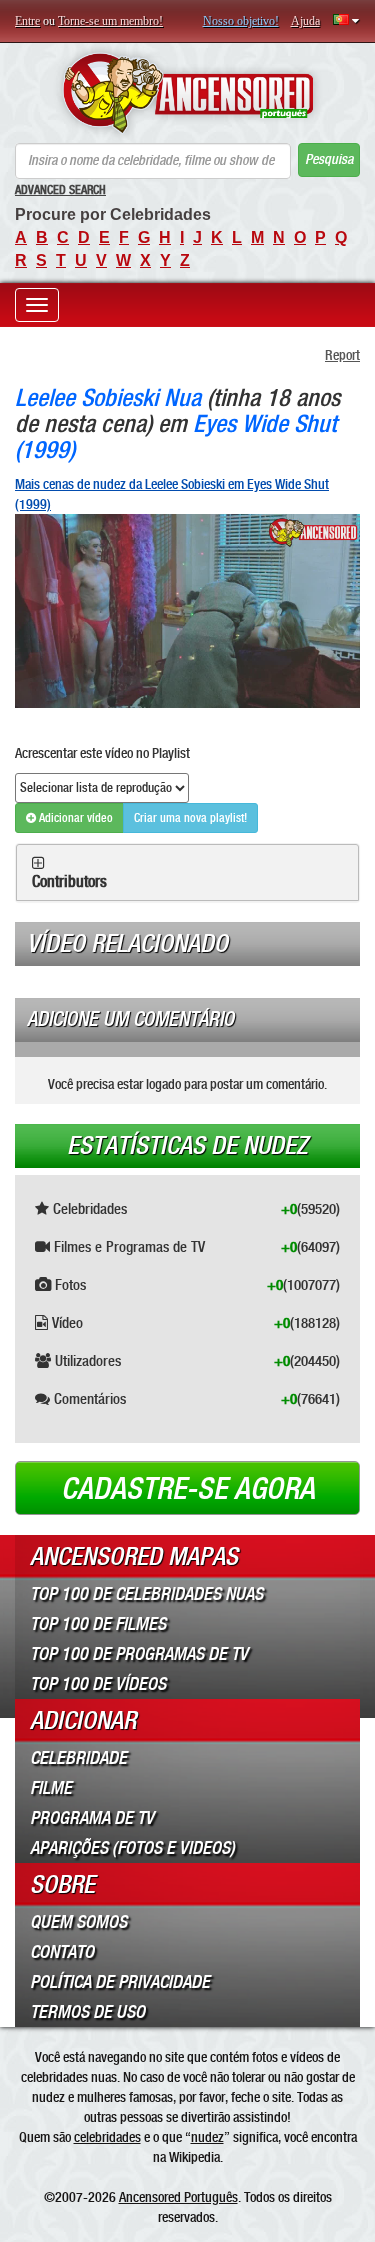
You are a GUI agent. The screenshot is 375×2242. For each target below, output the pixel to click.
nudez (207, 2137)
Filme (51, 1788)
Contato (62, 1952)
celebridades (107, 2137)
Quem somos (78, 1922)
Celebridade (78, 1758)
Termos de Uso (87, 2012)
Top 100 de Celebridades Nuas (146, 1594)
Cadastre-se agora (188, 1489)
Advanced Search (60, 190)
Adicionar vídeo (74, 818)
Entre (27, 21)
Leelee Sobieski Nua (108, 397)
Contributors (69, 882)
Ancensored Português (178, 2197)
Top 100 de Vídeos (98, 1684)
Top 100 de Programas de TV (139, 1654)
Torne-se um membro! (110, 21)
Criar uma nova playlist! (190, 818)
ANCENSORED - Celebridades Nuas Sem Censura (187, 93)
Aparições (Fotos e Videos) (132, 1848)
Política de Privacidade (120, 1982)
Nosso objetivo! (241, 21)
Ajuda (305, 21)
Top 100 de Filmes (98, 1624)
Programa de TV (92, 1818)
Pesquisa (329, 159)
